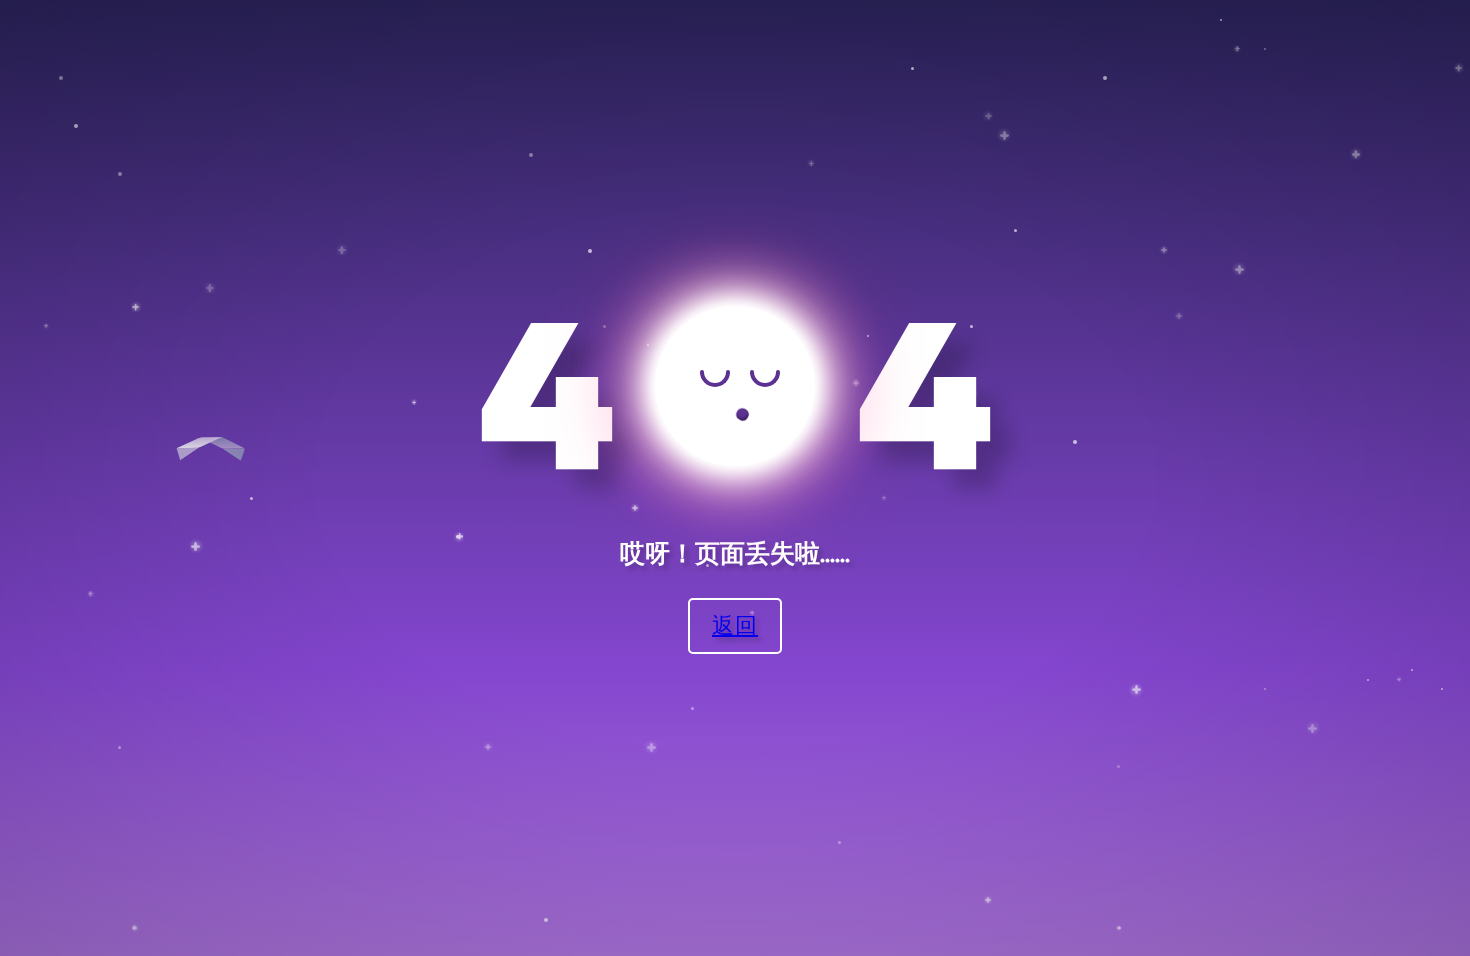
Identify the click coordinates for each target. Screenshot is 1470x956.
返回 (735, 624)
